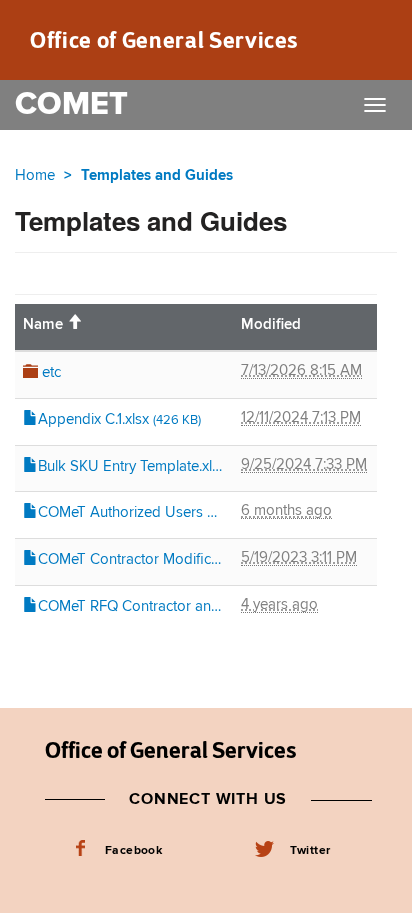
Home (35, 175)
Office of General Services (164, 40)
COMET (71, 105)
